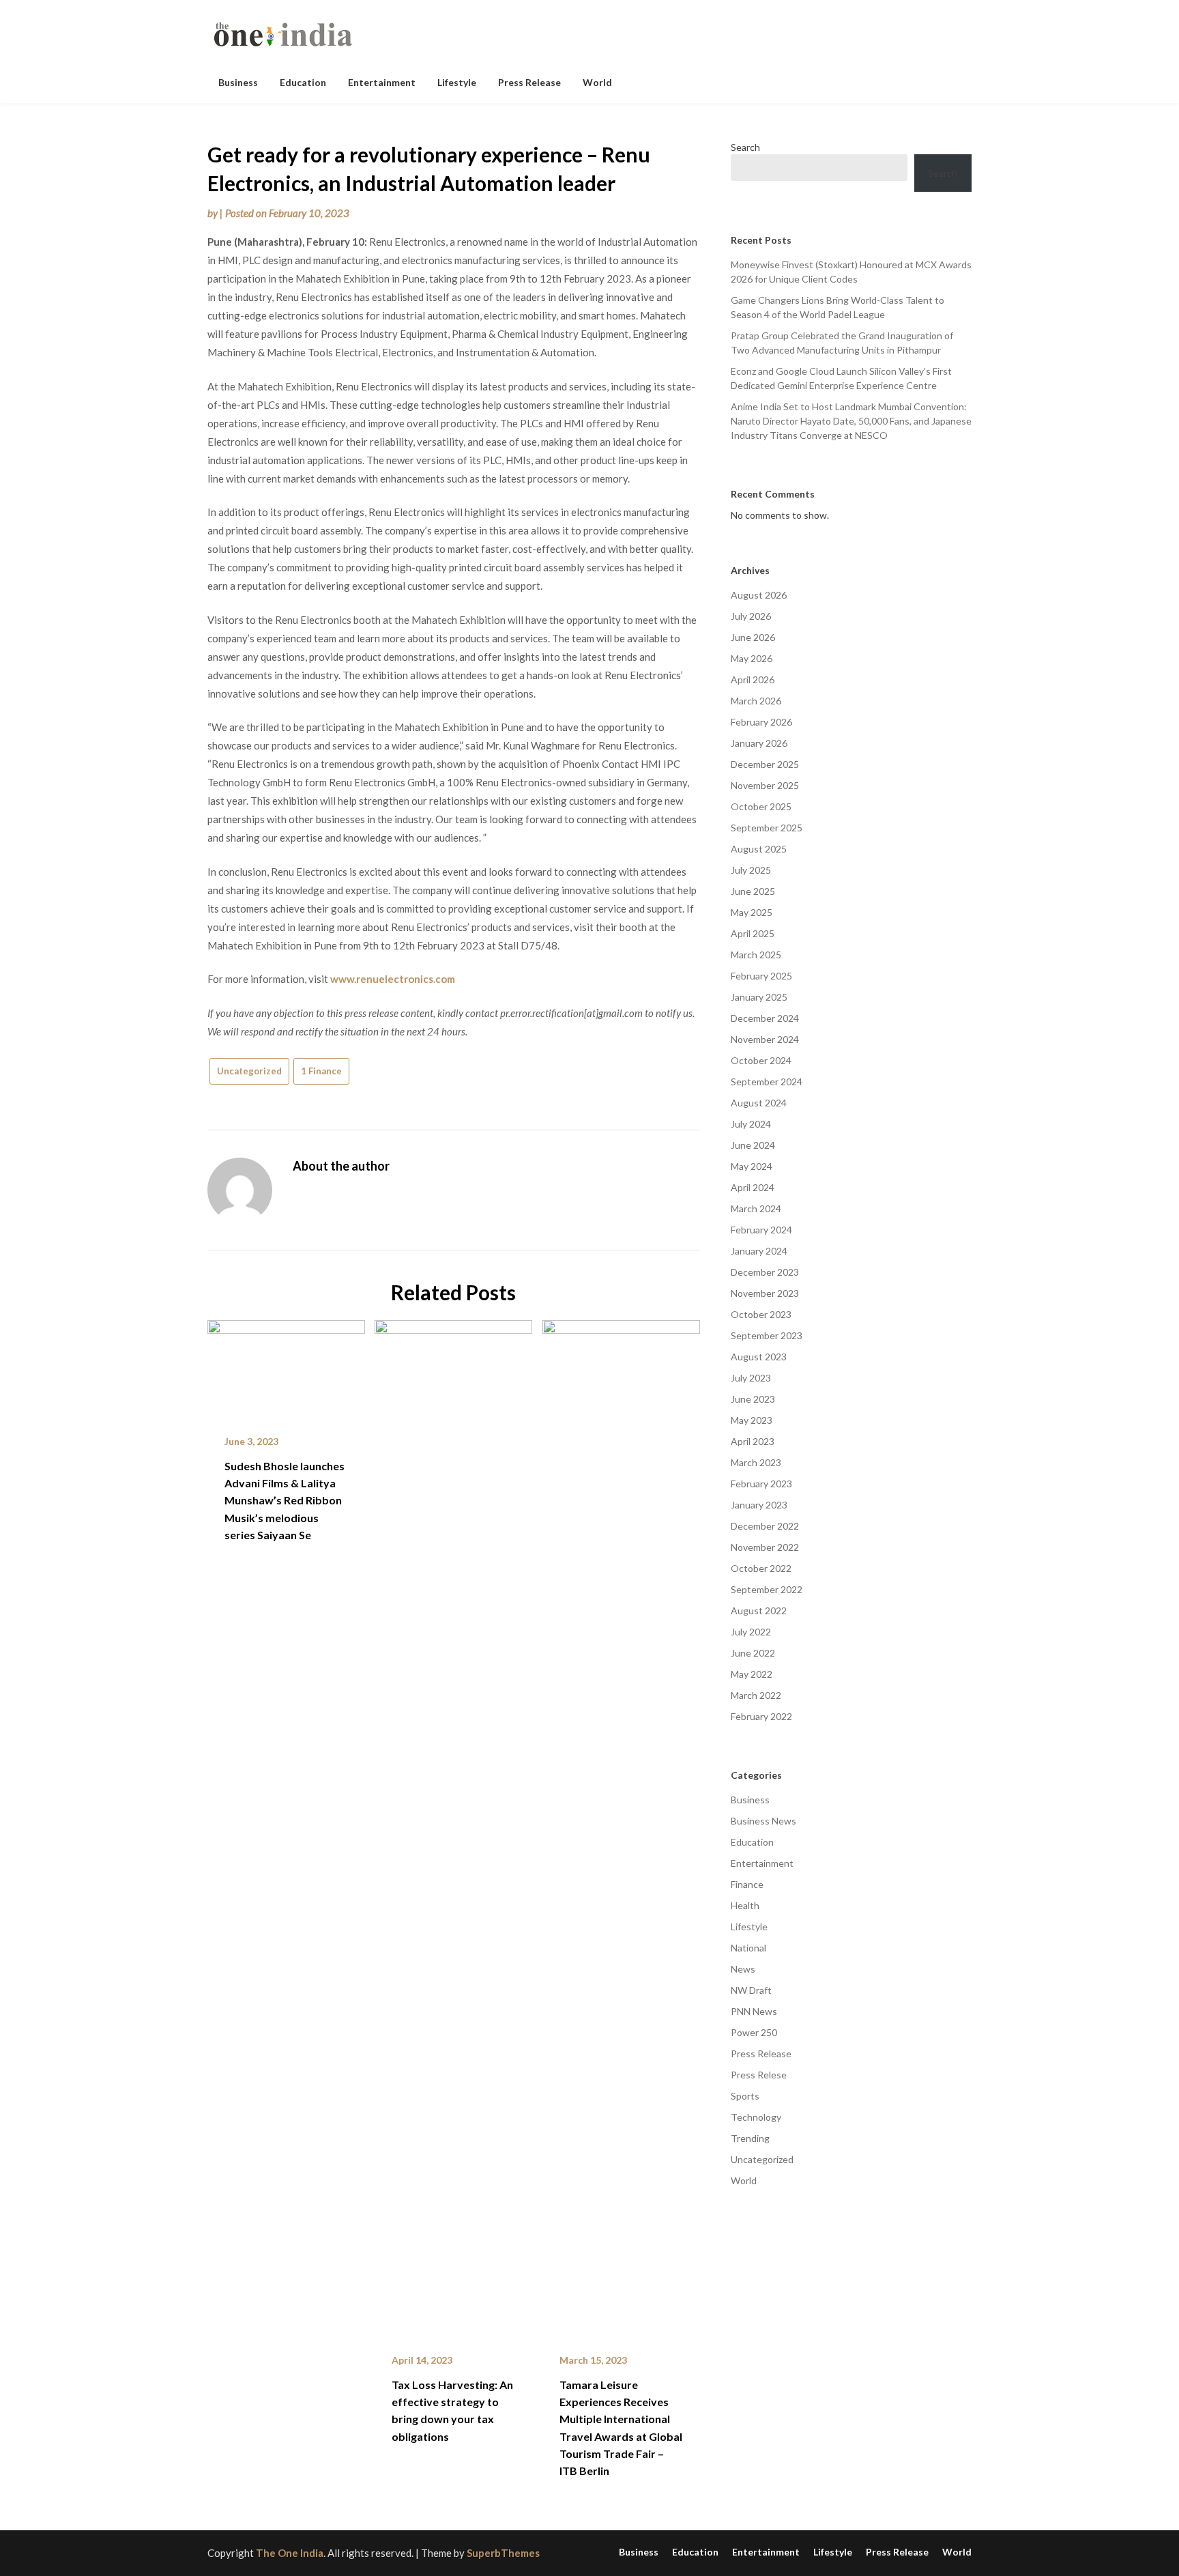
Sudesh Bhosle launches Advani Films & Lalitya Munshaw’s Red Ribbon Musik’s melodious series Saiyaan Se (285, 1500)
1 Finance (321, 1071)
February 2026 (761, 722)
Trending (750, 2138)
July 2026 (751, 616)
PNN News (754, 2011)
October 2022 (761, 1568)
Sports (745, 2096)
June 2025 (753, 891)
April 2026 (753, 679)
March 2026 (756, 701)
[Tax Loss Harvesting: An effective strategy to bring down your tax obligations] (453, 1827)
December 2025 (765, 764)
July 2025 (751, 870)
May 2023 (752, 1420)
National (748, 1948)
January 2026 (759, 743)
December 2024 (765, 1018)
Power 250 (754, 2032)
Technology (756, 2117)
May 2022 (752, 1674)
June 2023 (753, 1399)
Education (303, 82)
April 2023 (753, 1441)
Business (238, 82)
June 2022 (753, 1653)
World (597, 82)
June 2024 (753, 1145)
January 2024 (759, 1251)
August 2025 (759, 849)
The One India (290, 2553)
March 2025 (756, 955)
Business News (763, 1821)
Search (745, 147)
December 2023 (765, 1272)
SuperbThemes (503, 2553)
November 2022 (765, 1547)
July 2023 (751, 1378)
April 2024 (753, 1187)
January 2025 (759, 997)
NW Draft (751, 1990)
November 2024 (765, 1039)
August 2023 (759, 1357)
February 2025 (761, 976)
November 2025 (765, 785)
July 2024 (751, 1124)
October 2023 (761, 1314)
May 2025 (752, 912)
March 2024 (756, 1208)
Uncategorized (249, 1071)
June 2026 (753, 637)
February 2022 (761, 1716)
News (743, 1969)
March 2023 (756, 1462)
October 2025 (761, 806)
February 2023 (761, 1484)
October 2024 (761, 1060)
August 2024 (759, 1103)
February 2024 (761, 1230)
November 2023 (765, 1293)
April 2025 (753, 933)
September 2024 (767, 1082)
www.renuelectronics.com (393, 979)
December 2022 (765, 1526)
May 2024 (752, 1166)
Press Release (529, 82)
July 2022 (751, 1632)
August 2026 (759, 595)
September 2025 (767, 828)
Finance (747, 1884)
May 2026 (752, 658)
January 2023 (759, 1505)
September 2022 (767, 1589)
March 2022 (756, 1695)
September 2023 (767, 1335)
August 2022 (759, 1611)
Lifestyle (457, 82)
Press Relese (759, 2075)
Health (745, 1905)
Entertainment (382, 82)
